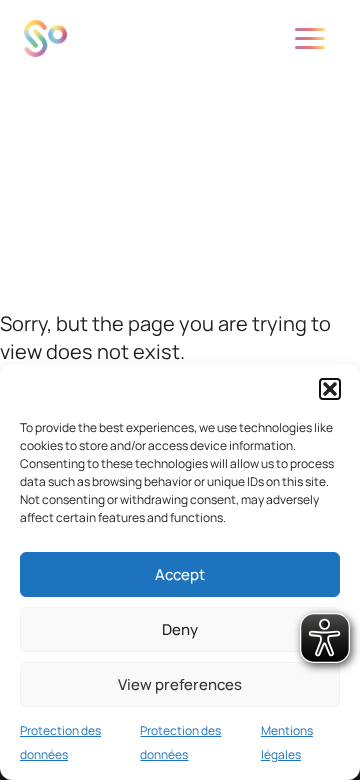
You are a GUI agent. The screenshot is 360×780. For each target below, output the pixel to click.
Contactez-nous (169, 220)
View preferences (180, 684)
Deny (180, 629)
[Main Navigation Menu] (310, 38)
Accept (180, 574)
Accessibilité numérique (180, 72)
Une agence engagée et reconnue (180, 146)
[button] (330, 389)
